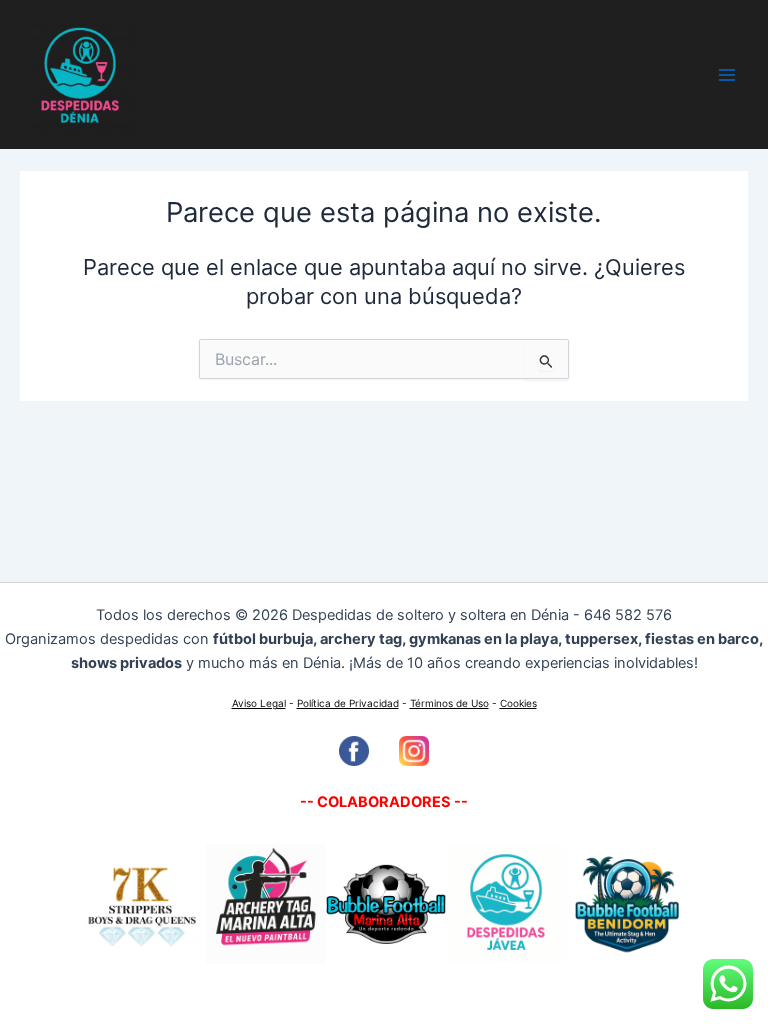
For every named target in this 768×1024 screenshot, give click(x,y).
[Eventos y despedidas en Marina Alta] (386, 903)
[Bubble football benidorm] (626, 903)
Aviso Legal (259, 703)
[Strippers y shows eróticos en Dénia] (142, 903)
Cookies (518, 703)
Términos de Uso (449, 703)
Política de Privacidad (348, 703)
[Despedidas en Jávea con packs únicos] (264, 903)
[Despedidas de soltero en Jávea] (506, 903)
